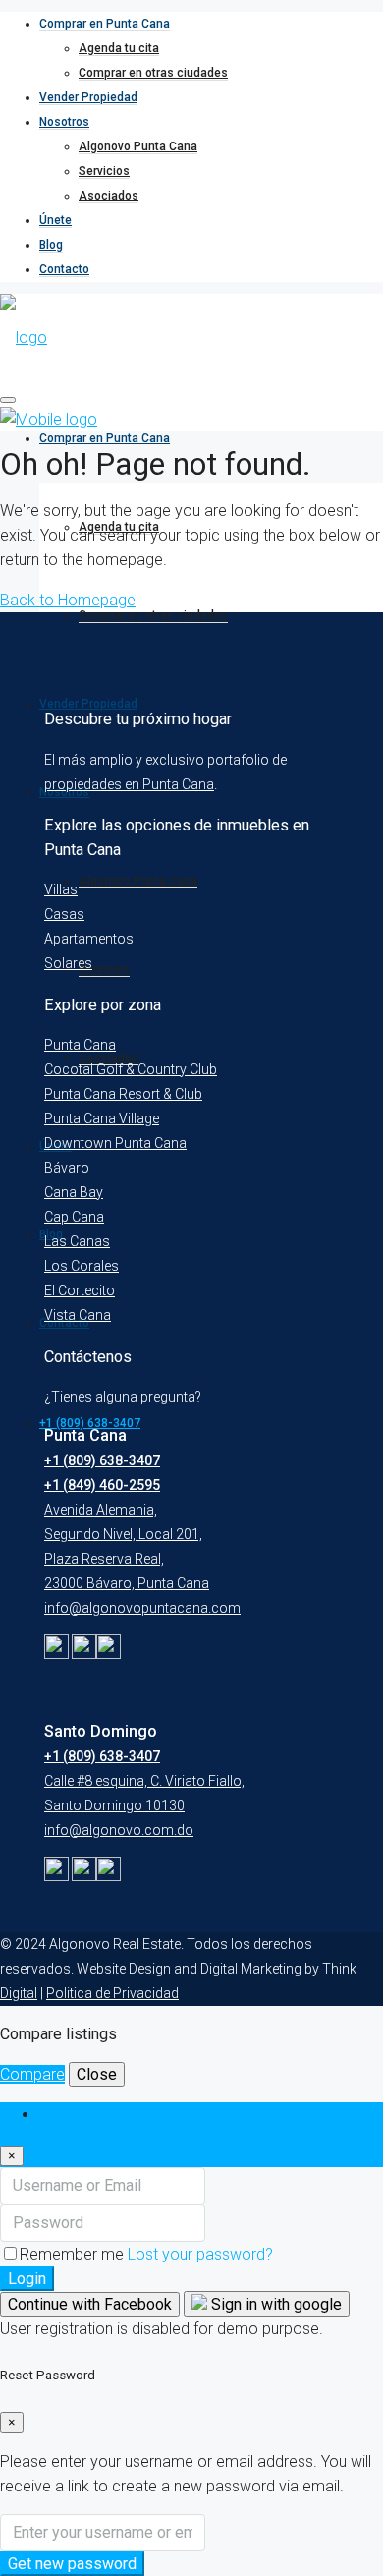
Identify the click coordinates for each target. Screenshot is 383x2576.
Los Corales (82, 1266)
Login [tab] (58, 2115)
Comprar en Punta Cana (105, 24)
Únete (55, 220)
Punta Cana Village (102, 1118)
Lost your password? (200, 2254)
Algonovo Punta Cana (138, 146)
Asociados (109, 196)
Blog (51, 245)
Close (97, 2074)
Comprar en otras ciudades (153, 73)
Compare (32, 2074)
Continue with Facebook (90, 2304)
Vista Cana (78, 1315)
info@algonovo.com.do (119, 1830)
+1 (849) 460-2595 (102, 1485)
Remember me (74, 2254)
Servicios (104, 171)
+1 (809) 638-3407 (102, 1460)
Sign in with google (274, 2304)
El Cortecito (80, 1290)
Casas (64, 914)
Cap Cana (74, 1217)
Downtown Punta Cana (115, 1143)
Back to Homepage (68, 600)
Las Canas (77, 1241)
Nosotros (64, 122)
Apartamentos (89, 939)
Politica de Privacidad (112, 1993)
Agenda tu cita (119, 48)
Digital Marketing (251, 1969)
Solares (68, 963)
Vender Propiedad (88, 97)
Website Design (124, 1969)
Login (27, 2279)
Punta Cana (80, 1045)
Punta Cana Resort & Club (123, 1094)
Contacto (64, 269)
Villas (61, 889)
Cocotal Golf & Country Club (131, 1069)
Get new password (72, 2564)
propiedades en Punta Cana (129, 784)
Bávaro (67, 1168)
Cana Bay (74, 1192)
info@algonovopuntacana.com (142, 1608)
